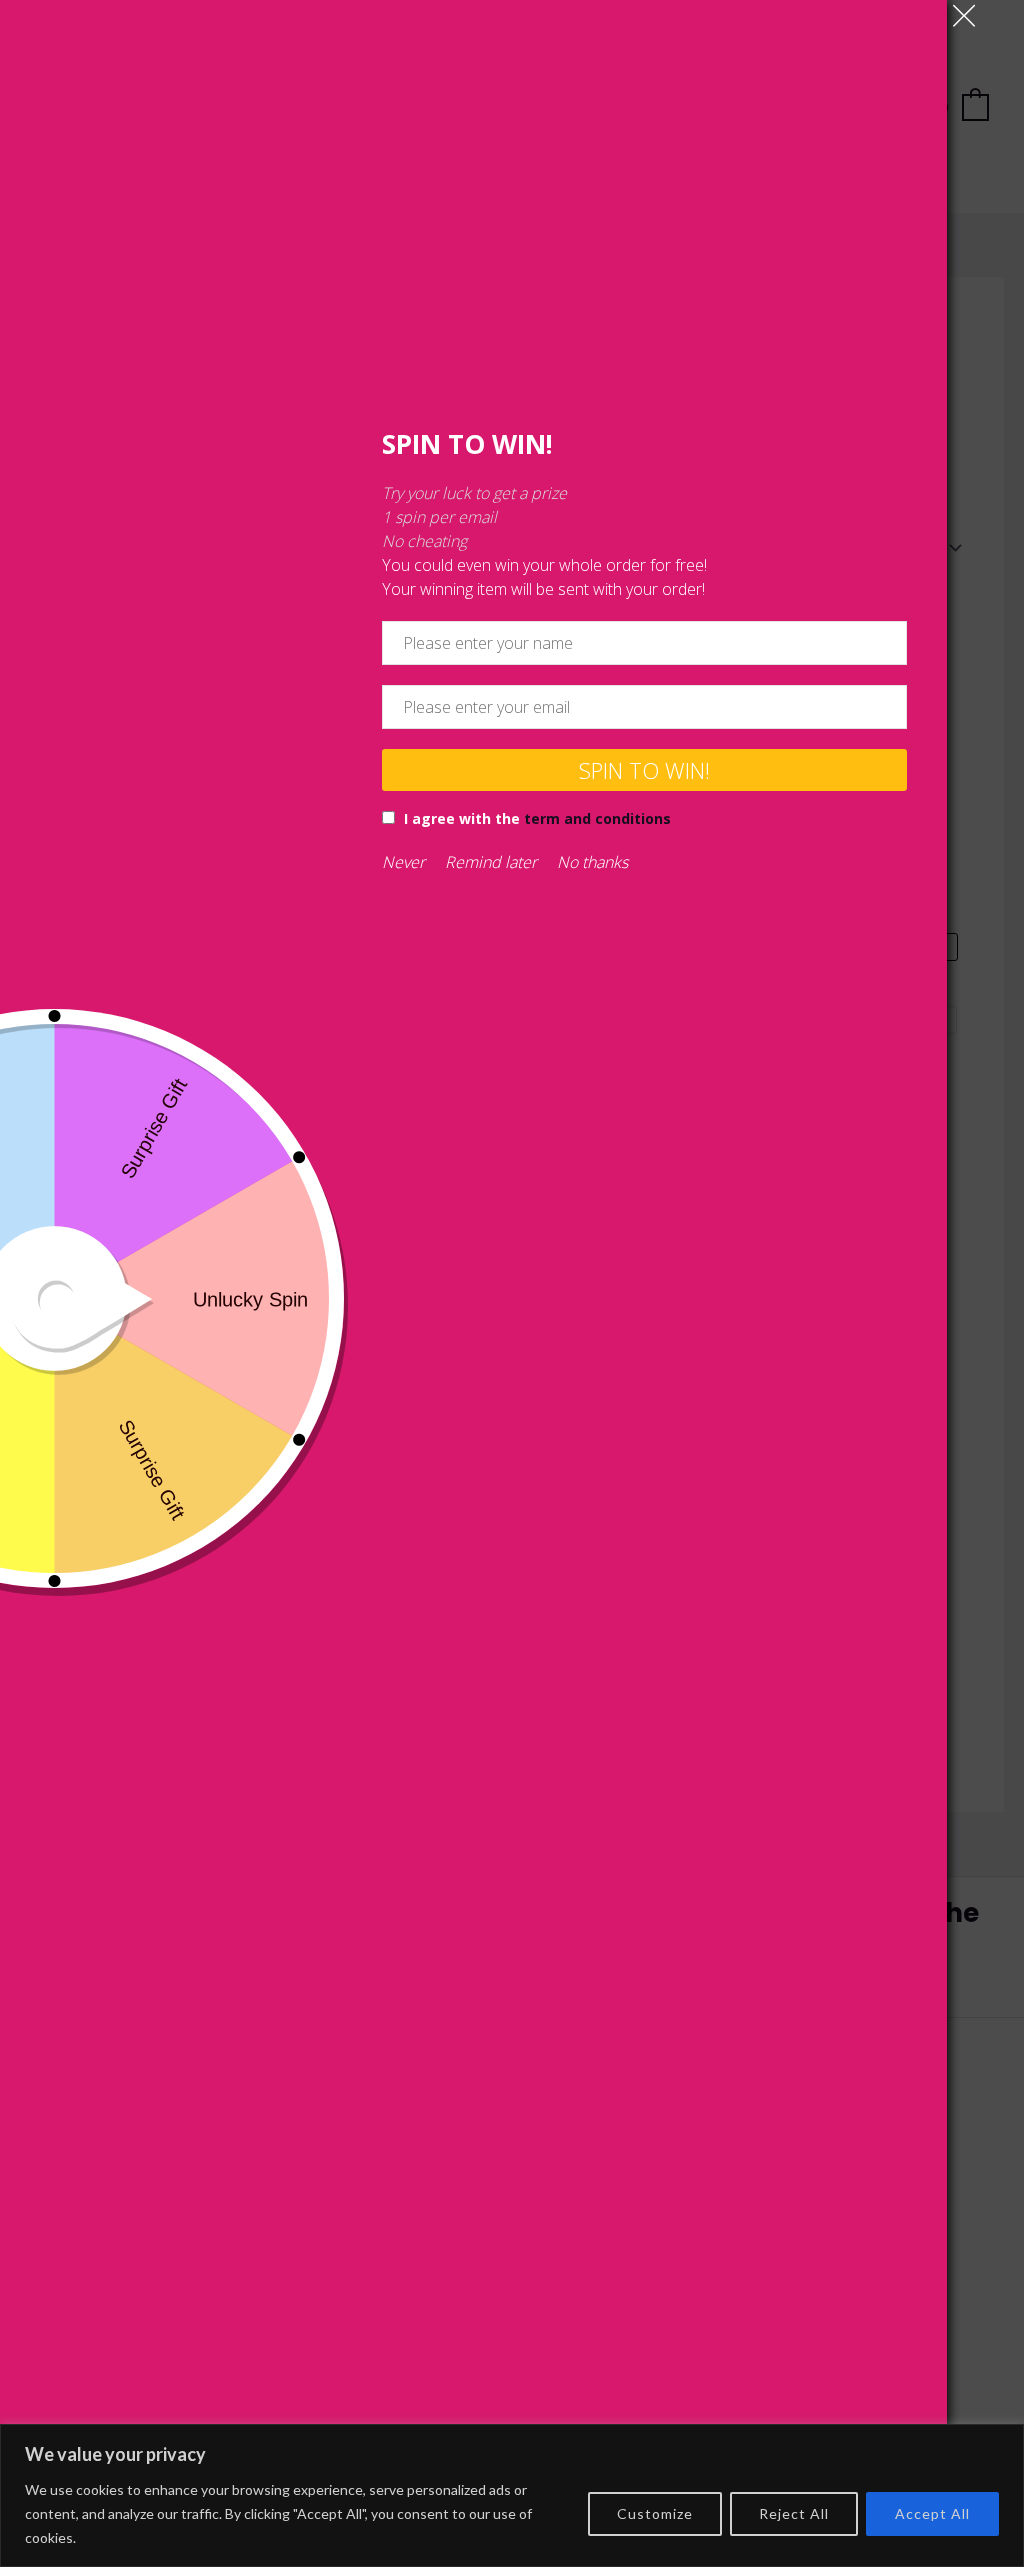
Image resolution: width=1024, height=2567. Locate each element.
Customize (655, 2513)
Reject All (794, 2513)
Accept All (932, 2513)
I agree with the (537, 818)
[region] (512, 2495)
